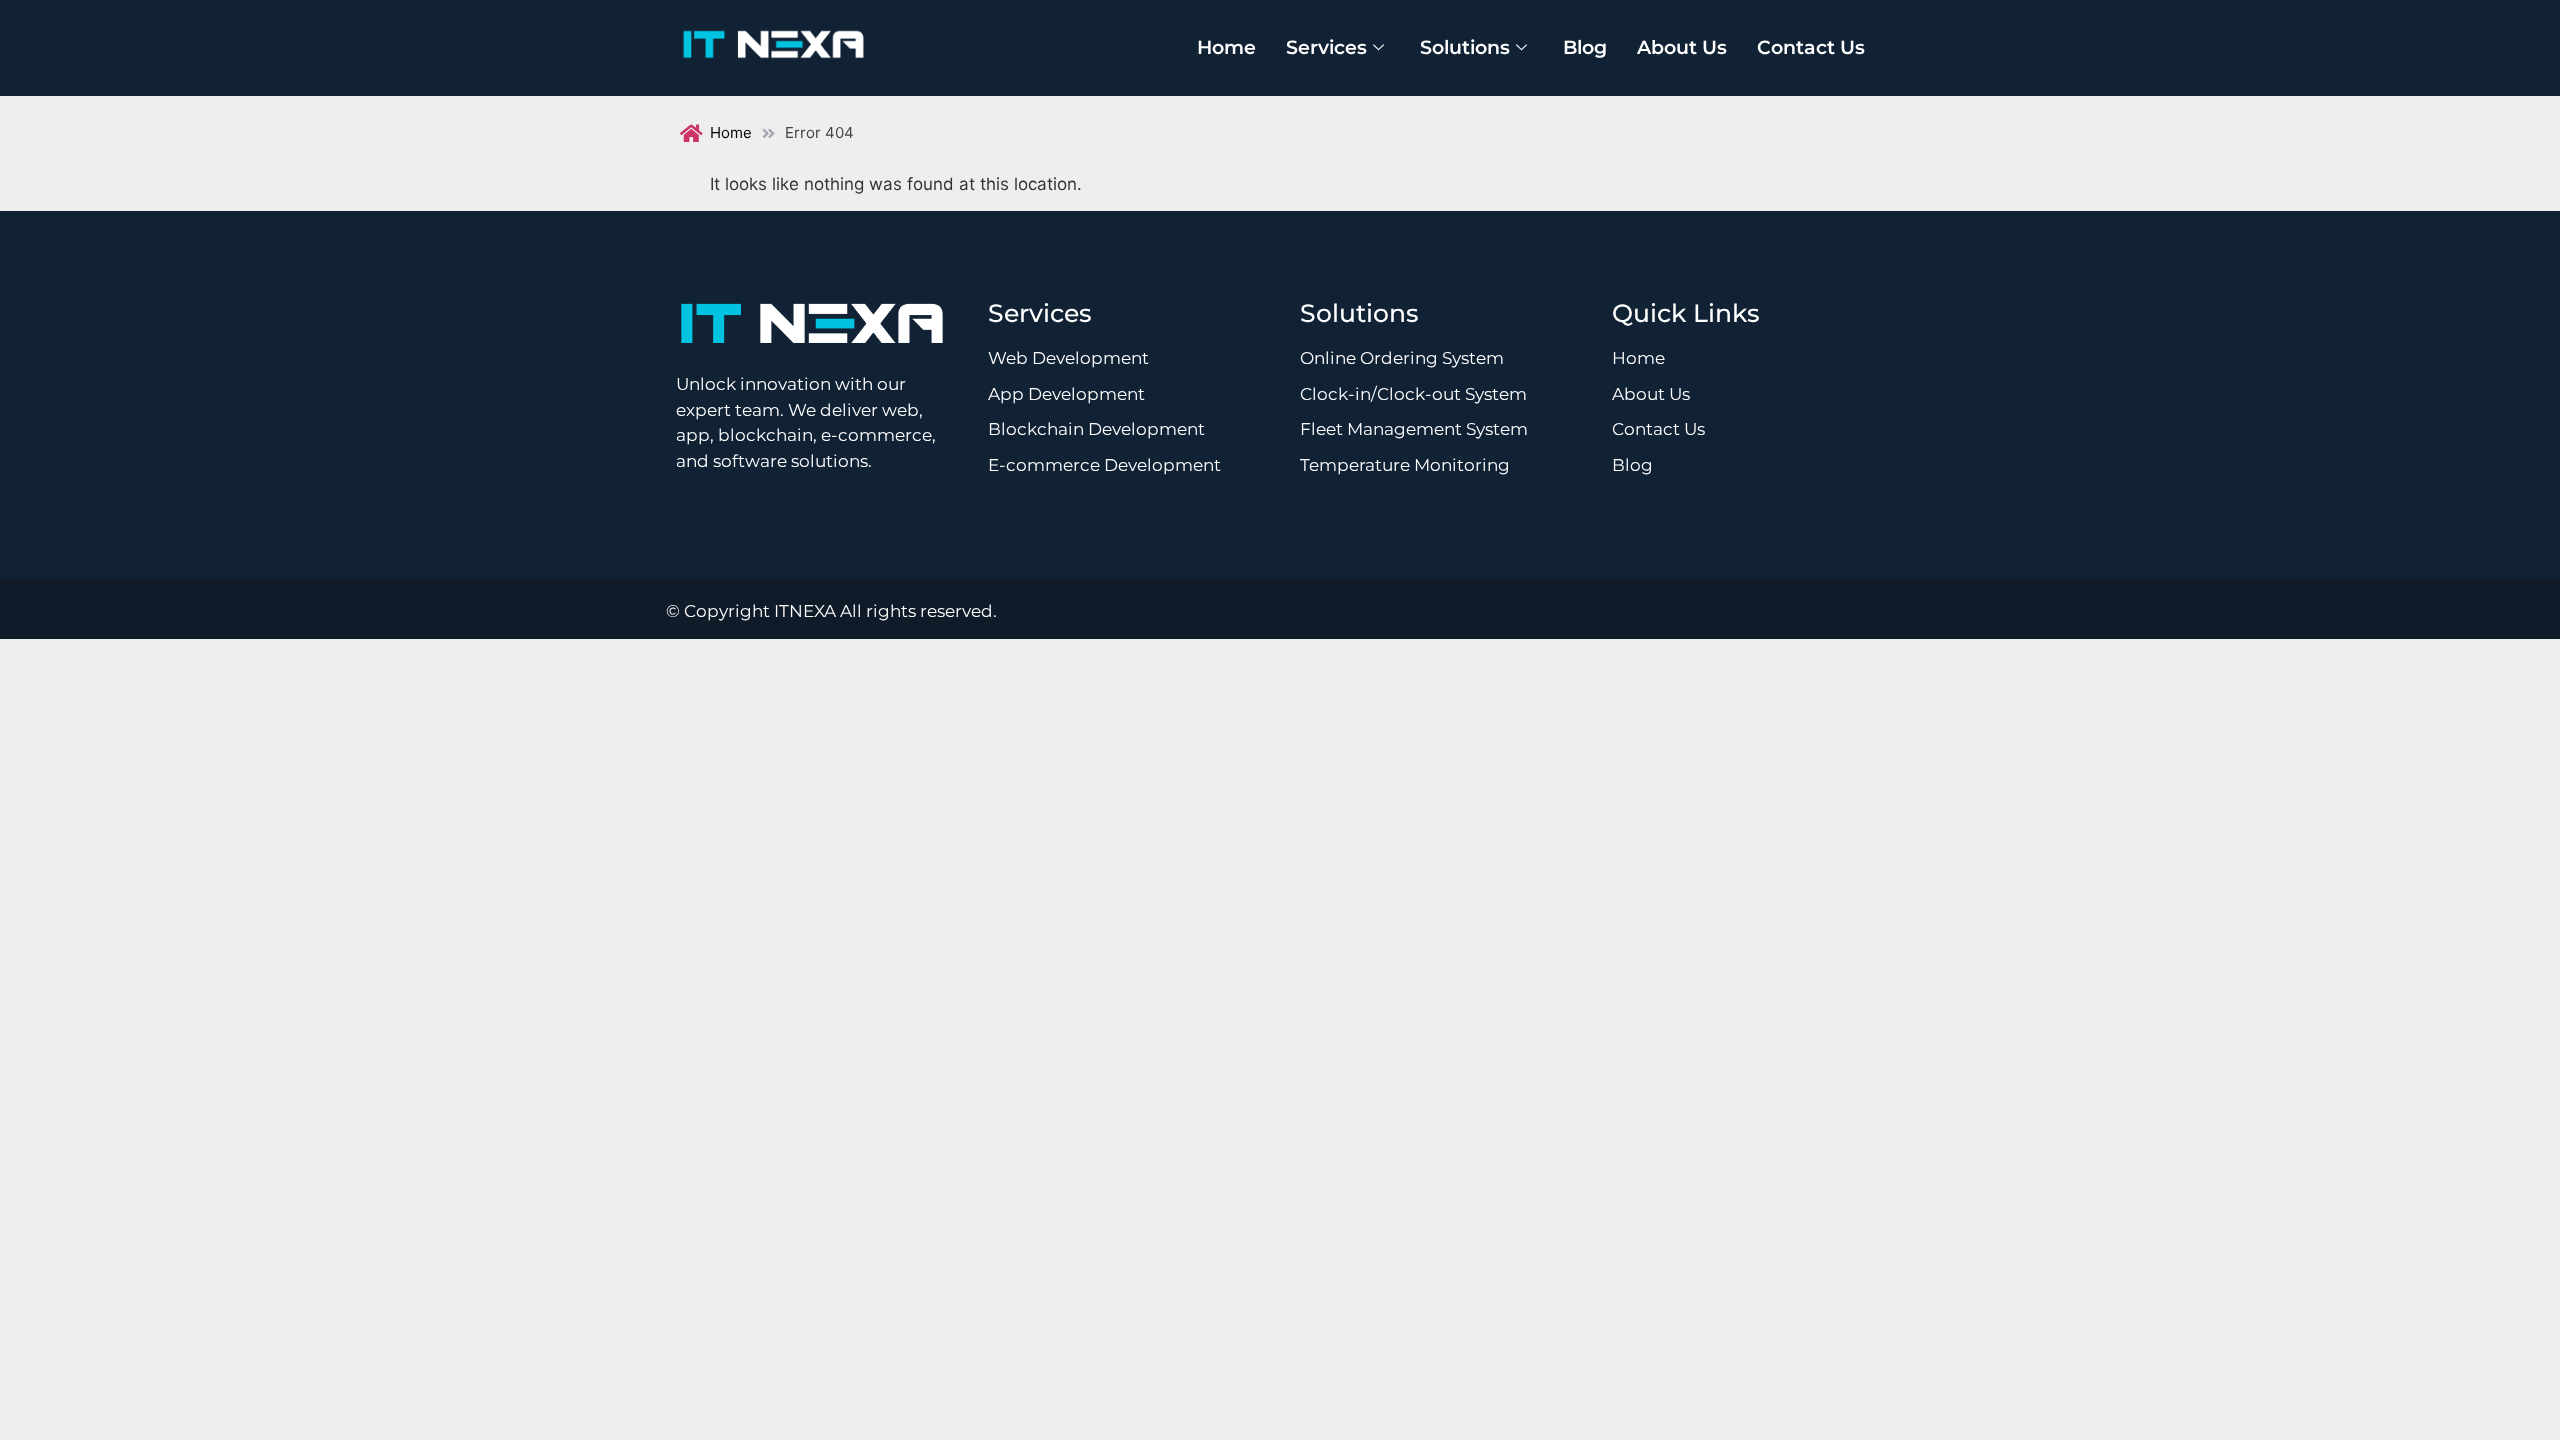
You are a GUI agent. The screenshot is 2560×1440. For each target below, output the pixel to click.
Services (1326, 47)
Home (1226, 47)
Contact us (1811, 47)
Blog (1585, 47)
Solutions (1465, 47)
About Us (1682, 47)
